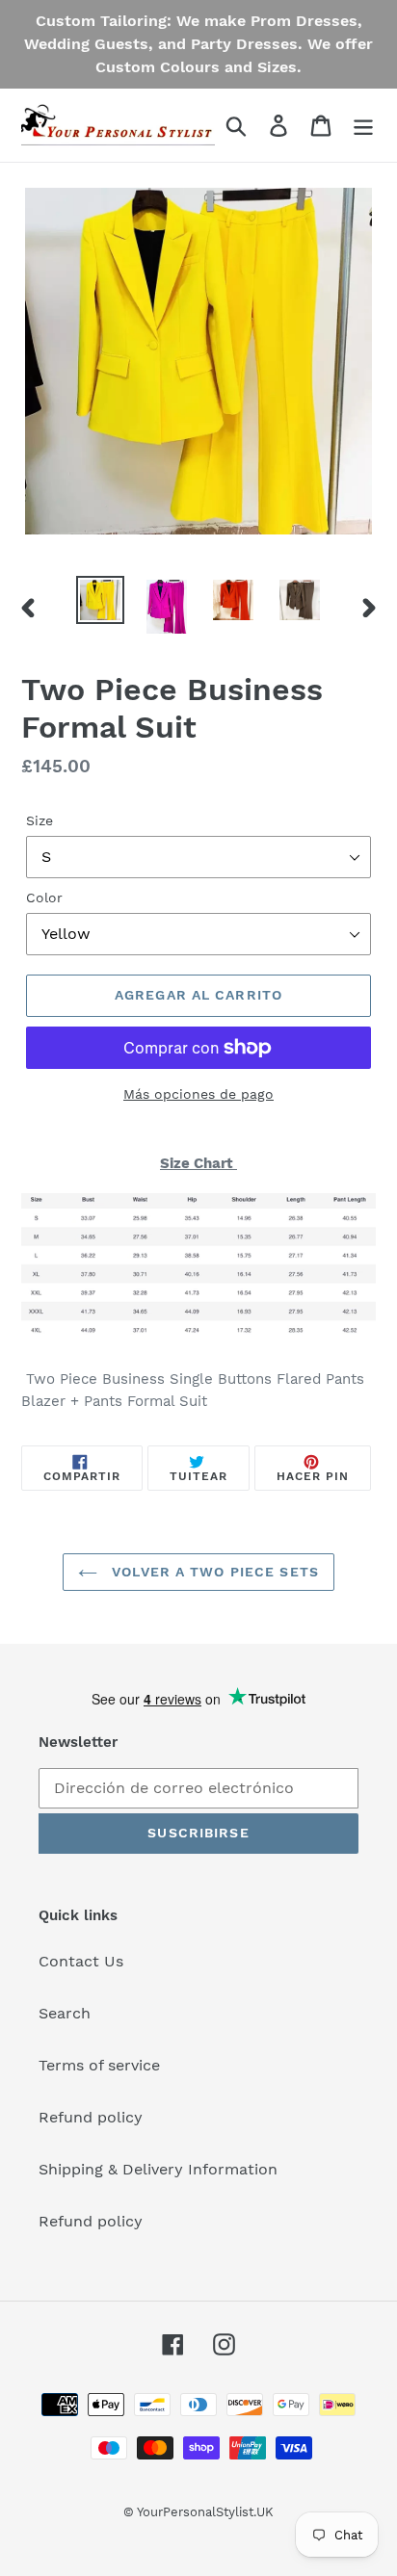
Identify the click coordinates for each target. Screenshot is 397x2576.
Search (65, 2013)
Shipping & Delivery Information (158, 2169)
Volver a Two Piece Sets (213, 1572)
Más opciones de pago (198, 1094)
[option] (101, 600)
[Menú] (363, 126)
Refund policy (91, 2117)
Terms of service (99, 2065)
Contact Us (81, 1961)
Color (44, 898)
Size (40, 820)
